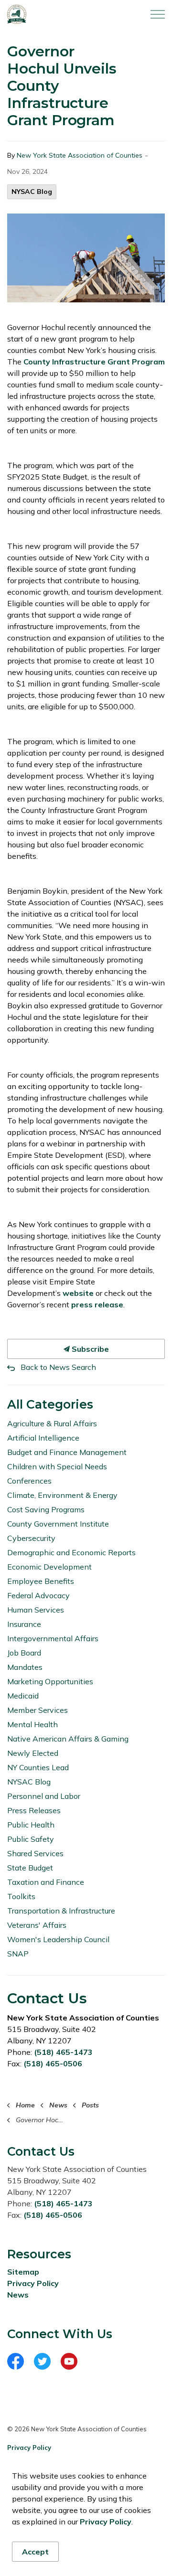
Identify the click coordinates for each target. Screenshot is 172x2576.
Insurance (24, 1624)
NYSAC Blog (32, 192)
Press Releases (34, 1810)
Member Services (38, 1710)
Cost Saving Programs (46, 1509)
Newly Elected (33, 1753)
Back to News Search (58, 1367)
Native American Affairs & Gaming (68, 1739)
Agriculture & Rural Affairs (52, 1423)
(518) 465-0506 (53, 2063)
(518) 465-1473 (63, 2052)
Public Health (31, 1825)
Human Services (36, 1610)
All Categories (50, 1404)
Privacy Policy (33, 2283)
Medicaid (23, 1696)
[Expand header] (158, 14)
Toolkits (21, 1896)
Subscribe (89, 1349)
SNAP (18, 1954)
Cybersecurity (31, 1538)
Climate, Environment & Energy (62, 1495)
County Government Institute (58, 1524)
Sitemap (23, 2272)
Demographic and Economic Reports (71, 1552)
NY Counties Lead (38, 1767)
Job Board (24, 1653)
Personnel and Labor (44, 1796)
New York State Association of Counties (80, 155)
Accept (35, 2552)
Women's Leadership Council (58, 1939)
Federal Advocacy (38, 1595)
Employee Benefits (41, 1581)
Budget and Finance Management (67, 1452)
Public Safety (31, 1839)
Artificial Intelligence (43, 1438)
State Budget (30, 1868)
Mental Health (32, 1724)
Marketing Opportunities (50, 1681)
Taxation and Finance (46, 1882)
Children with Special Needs (57, 1466)
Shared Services (35, 1853)
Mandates (25, 1667)
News (18, 2295)
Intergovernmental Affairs (53, 1638)
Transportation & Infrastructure (61, 1911)
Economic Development (49, 1567)
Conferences (29, 1481)
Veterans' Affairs (37, 1925)
